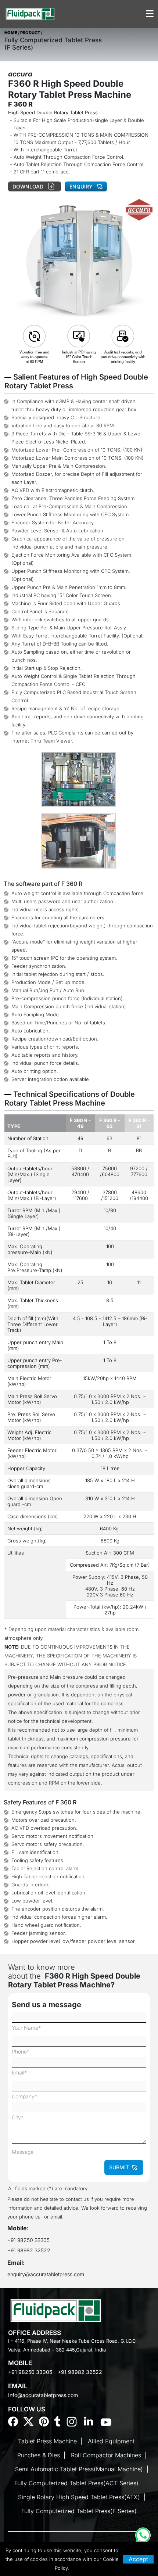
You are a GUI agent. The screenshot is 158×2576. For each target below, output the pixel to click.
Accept (138, 2559)
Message (23, 2152)
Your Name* (26, 2028)
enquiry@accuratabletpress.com (46, 2274)
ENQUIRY (81, 186)
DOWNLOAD (29, 186)
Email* (19, 2072)
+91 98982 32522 (29, 2250)
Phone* (21, 2052)
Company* (24, 2096)
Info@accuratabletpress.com (43, 2395)
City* (18, 2117)
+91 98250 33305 (29, 2240)
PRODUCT (30, 33)
